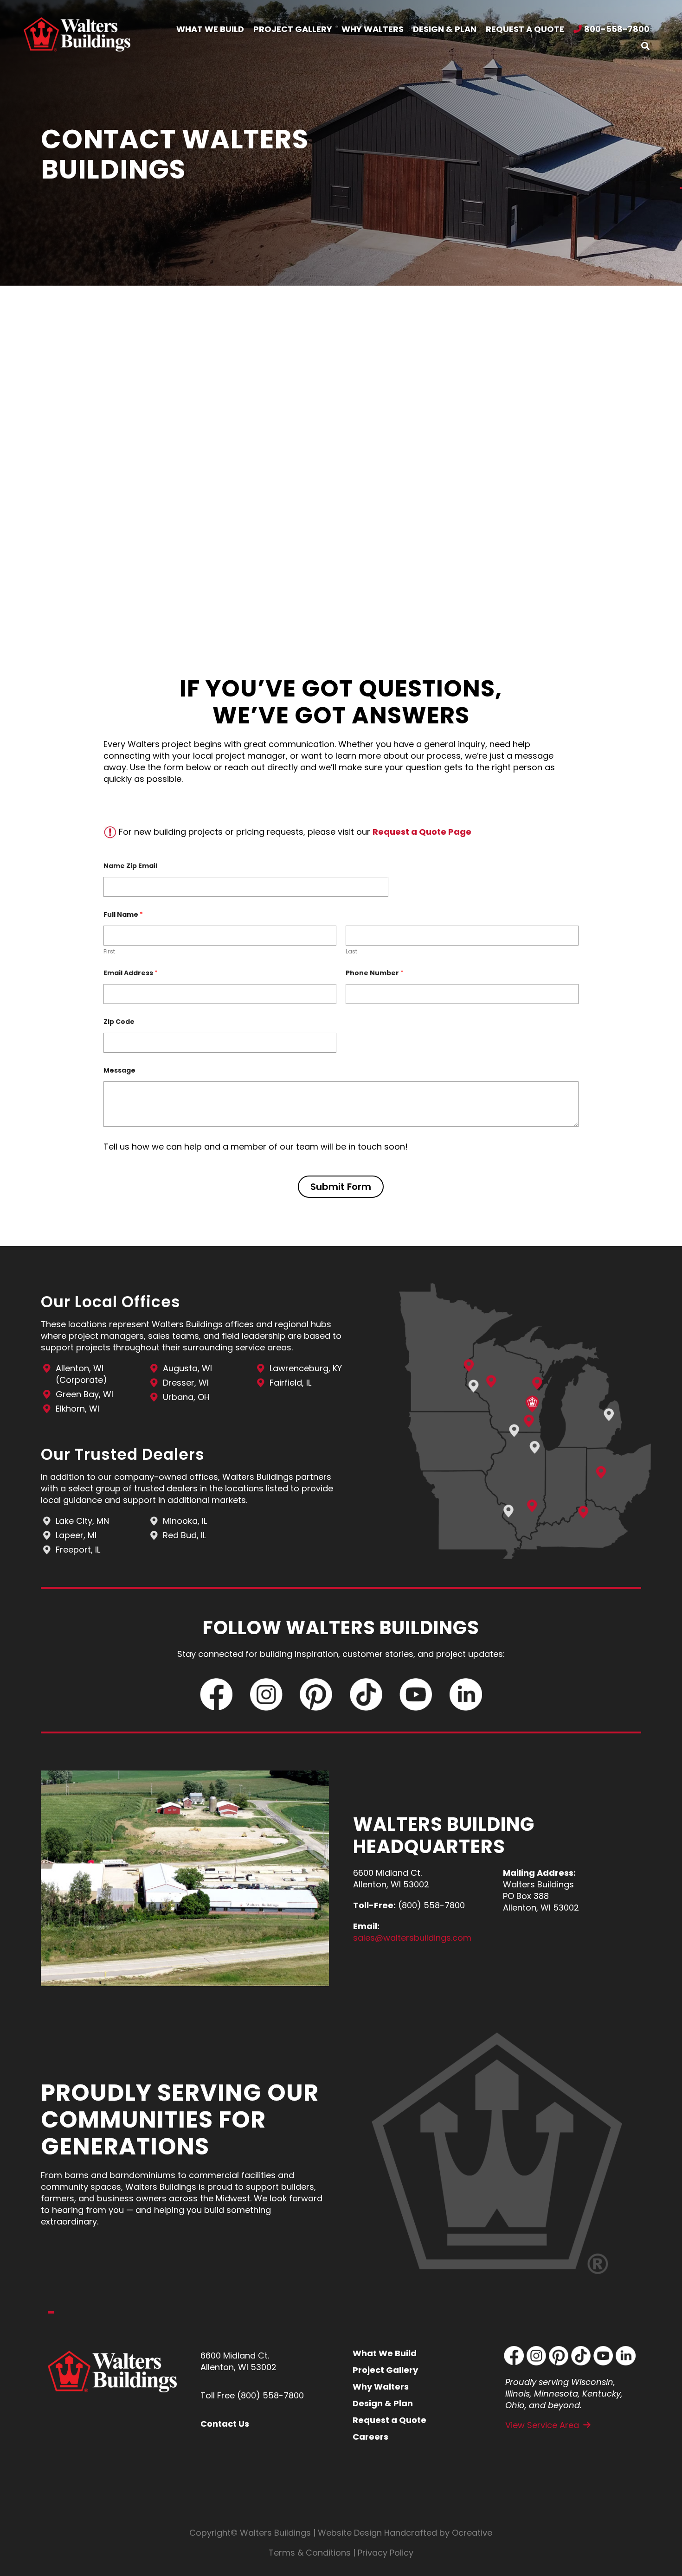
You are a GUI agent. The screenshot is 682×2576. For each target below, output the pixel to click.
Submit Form (341, 1187)
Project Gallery (385, 2370)
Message (119, 1071)
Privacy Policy (386, 2553)
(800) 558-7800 (270, 2395)
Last (351, 952)
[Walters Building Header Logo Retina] (77, 21)
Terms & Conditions (310, 2553)
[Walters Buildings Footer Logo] (112, 2355)
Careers (370, 2437)
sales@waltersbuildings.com (412, 1938)
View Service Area (542, 2425)
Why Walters (381, 2387)
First (109, 952)
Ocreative (472, 2533)
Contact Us (225, 2424)
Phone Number (375, 973)
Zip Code (119, 1022)
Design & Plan (383, 2403)
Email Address (131, 973)
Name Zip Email (130, 866)
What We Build (385, 2353)
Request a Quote (389, 2420)
